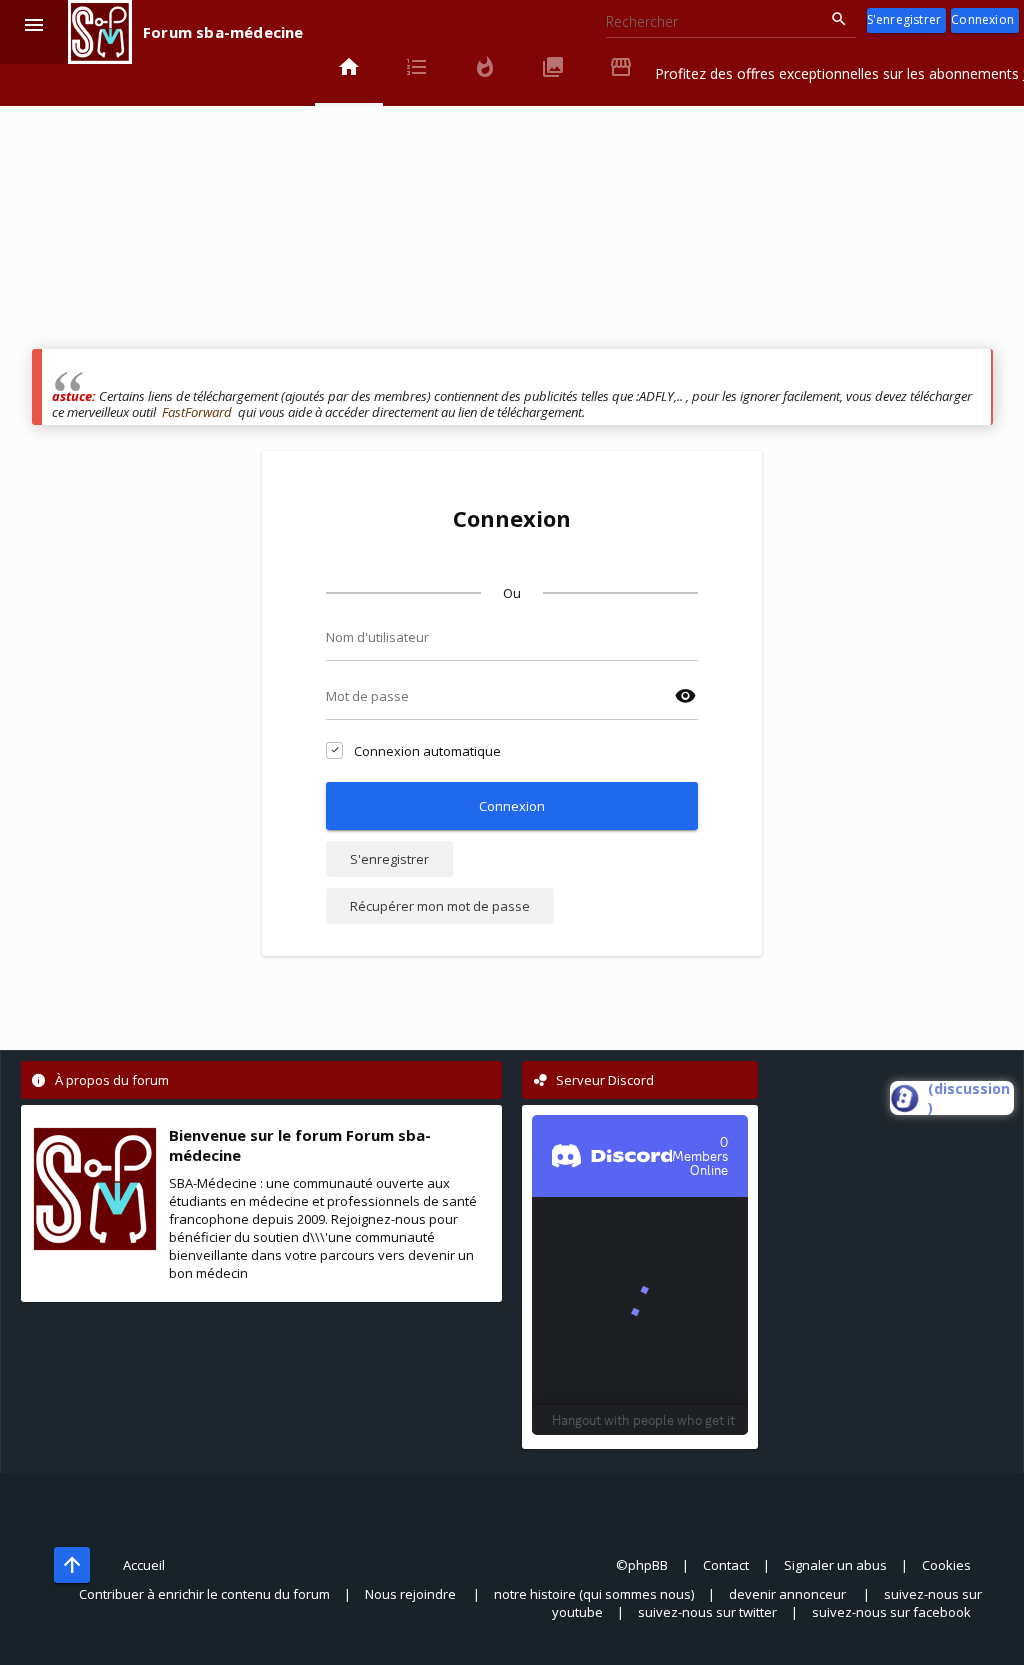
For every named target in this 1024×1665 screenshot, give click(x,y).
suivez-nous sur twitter (707, 1612)
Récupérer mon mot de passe (440, 906)
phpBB (648, 1565)
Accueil (144, 1565)
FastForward (197, 412)
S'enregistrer (904, 19)
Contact (726, 1565)
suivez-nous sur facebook (891, 1612)
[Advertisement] (512, 209)
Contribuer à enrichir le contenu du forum (204, 1594)
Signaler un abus (835, 1565)
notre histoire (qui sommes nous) (594, 1594)
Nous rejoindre (412, 1594)
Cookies (946, 1565)
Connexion (982, 19)
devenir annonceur (789, 1594)
